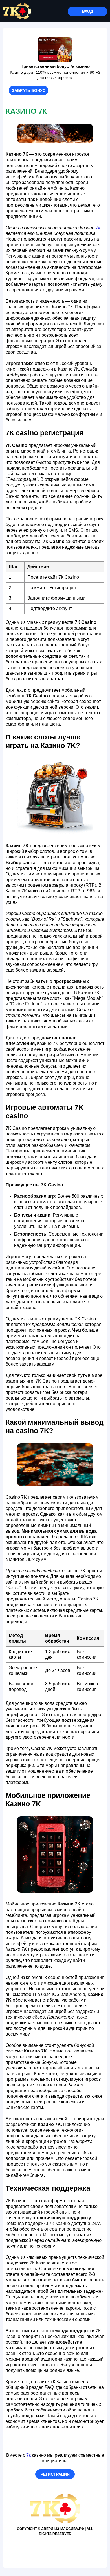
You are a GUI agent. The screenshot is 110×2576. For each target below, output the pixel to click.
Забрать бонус (29, 90)
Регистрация (55, 2474)
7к (98, 228)
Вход (88, 11)
